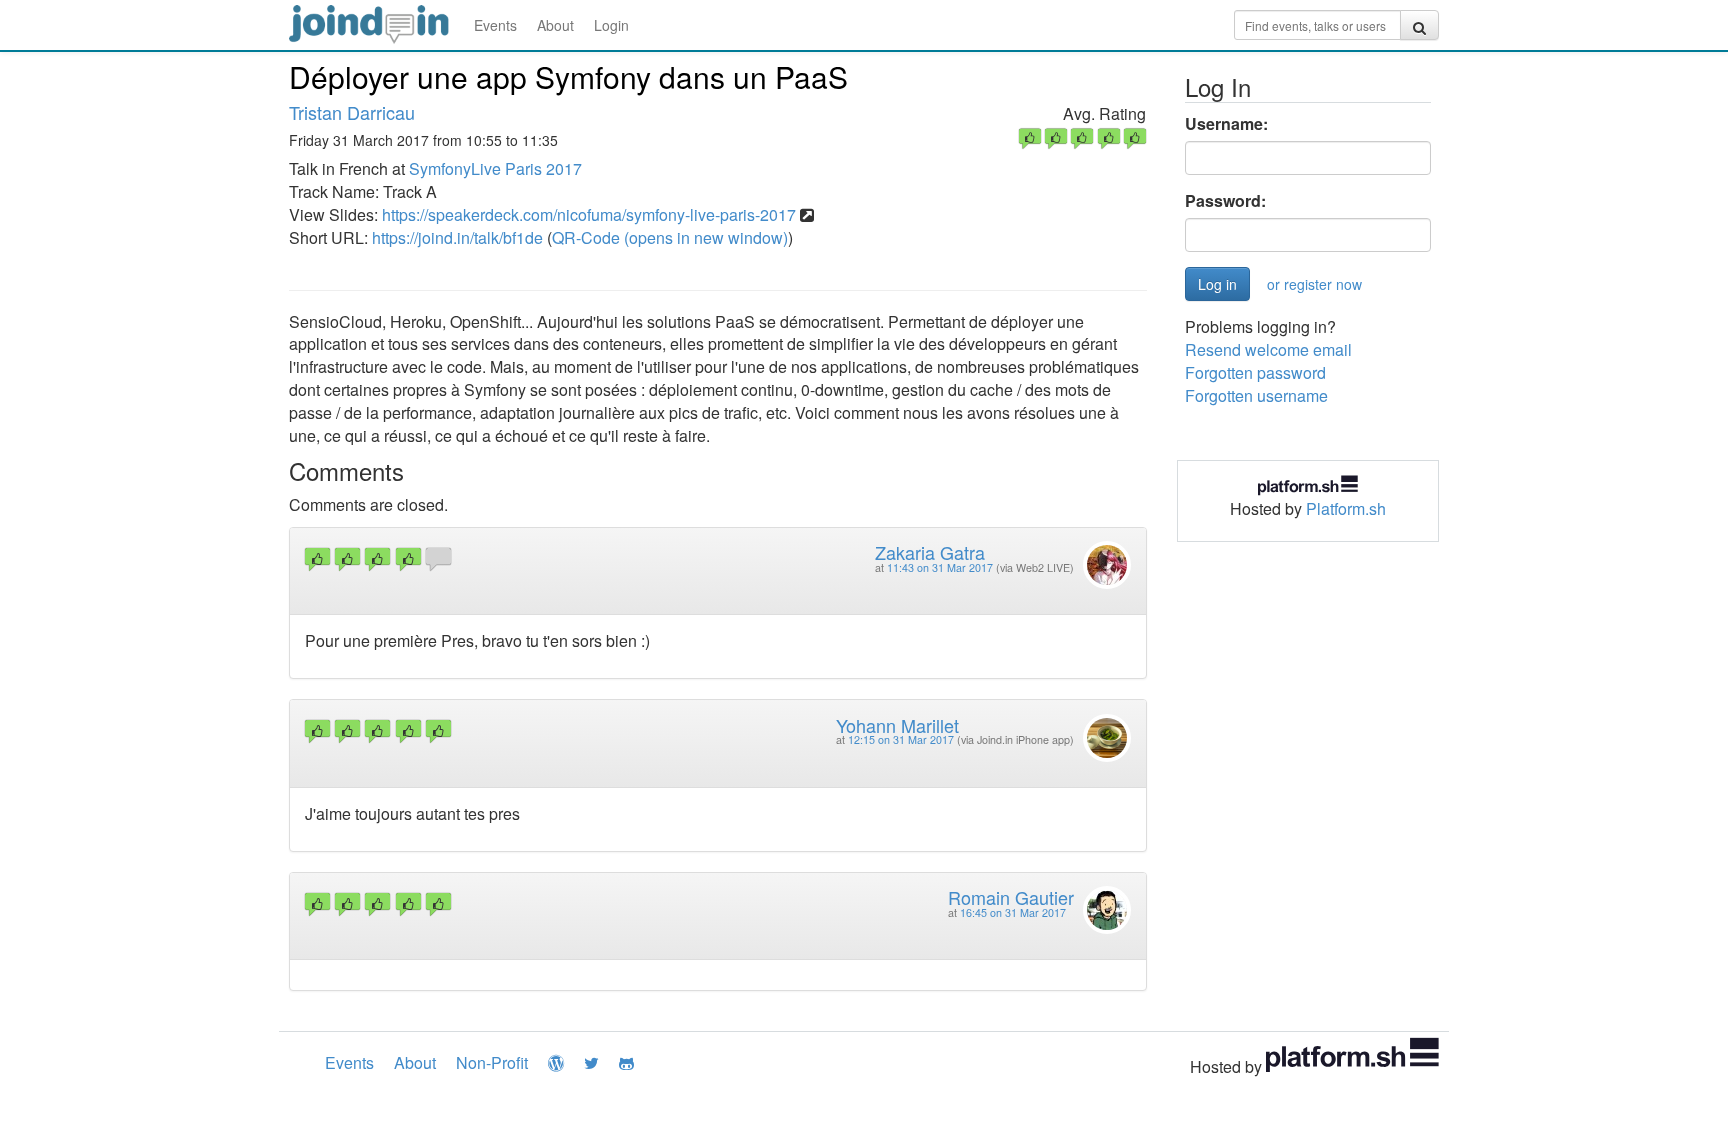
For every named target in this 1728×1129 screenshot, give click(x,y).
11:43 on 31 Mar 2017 (940, 567)
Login (611, 25)
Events (495, 25)
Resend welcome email (1268, 349)
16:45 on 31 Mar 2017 (1013, 912)
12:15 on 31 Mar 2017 (901, 739)
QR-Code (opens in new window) (670, 237)
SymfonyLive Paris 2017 (495, 168)
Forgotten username (1256, 395)
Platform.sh (1346, 508)
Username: (1226, 124)
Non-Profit (492, 1062)
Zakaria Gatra (930, 552)
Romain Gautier (1011, 897)
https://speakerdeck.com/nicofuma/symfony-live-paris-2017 (589, 214)
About (555, 25)
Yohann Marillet (897, 725)
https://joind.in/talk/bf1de (457, 237)
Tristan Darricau (352, 112)
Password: (1225, 201)
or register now (1314, 284)
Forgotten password (1255, 372)
